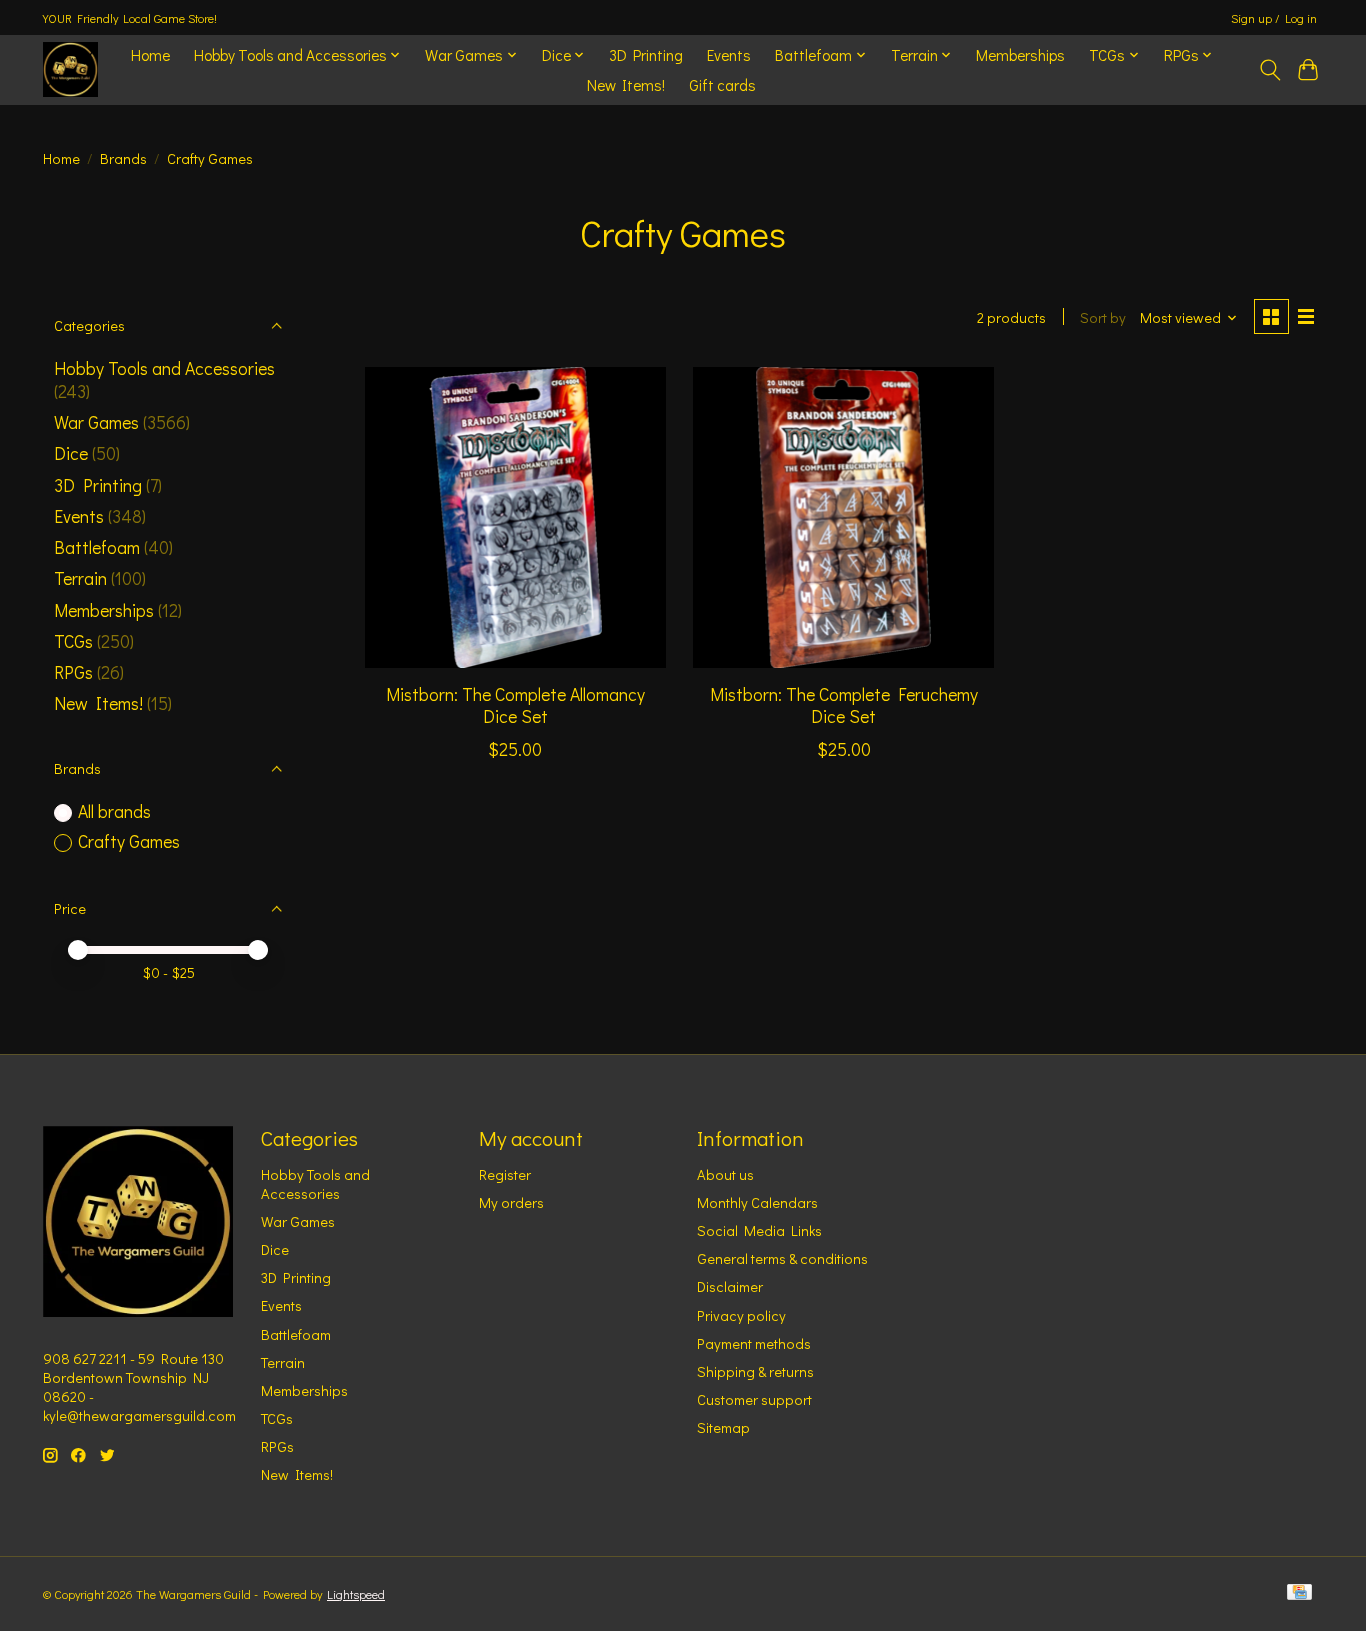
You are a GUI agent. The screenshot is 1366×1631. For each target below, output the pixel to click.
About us (725, 1174)
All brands (114, 811)
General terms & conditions (782, 1258)
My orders (511, 1202)
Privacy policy (741, 1315)
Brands (123, 158)
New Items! (626, 85)
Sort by (1103, 317)
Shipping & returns (755, 1371)
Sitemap (723, 1427)
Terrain (80, 578)
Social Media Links (759, 1230)
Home (150, 55)
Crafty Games (129, 841)
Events (729, 55)
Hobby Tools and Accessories (164, 368)
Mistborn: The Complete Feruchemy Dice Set (844, 705)
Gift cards (722, 85)
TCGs (73, 641)
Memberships (1020, 55)
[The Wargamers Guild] (70, 69)
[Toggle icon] (1269, 70)
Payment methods (754, 1343)
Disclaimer (730, 1286)
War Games (96, 422)
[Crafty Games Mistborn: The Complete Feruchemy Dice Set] (843, 517)
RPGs (73, 672)
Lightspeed (356, 1594)
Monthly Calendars (757, 1202)
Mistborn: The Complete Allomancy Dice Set (515, 705)
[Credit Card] (1299, 1593)
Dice (71, 453)
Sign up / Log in (1274, 18)
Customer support (754, 1399)
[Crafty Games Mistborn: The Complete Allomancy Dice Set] (515, 517)
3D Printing (646, 55)
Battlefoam (97, 547)
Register (505, 1174)
